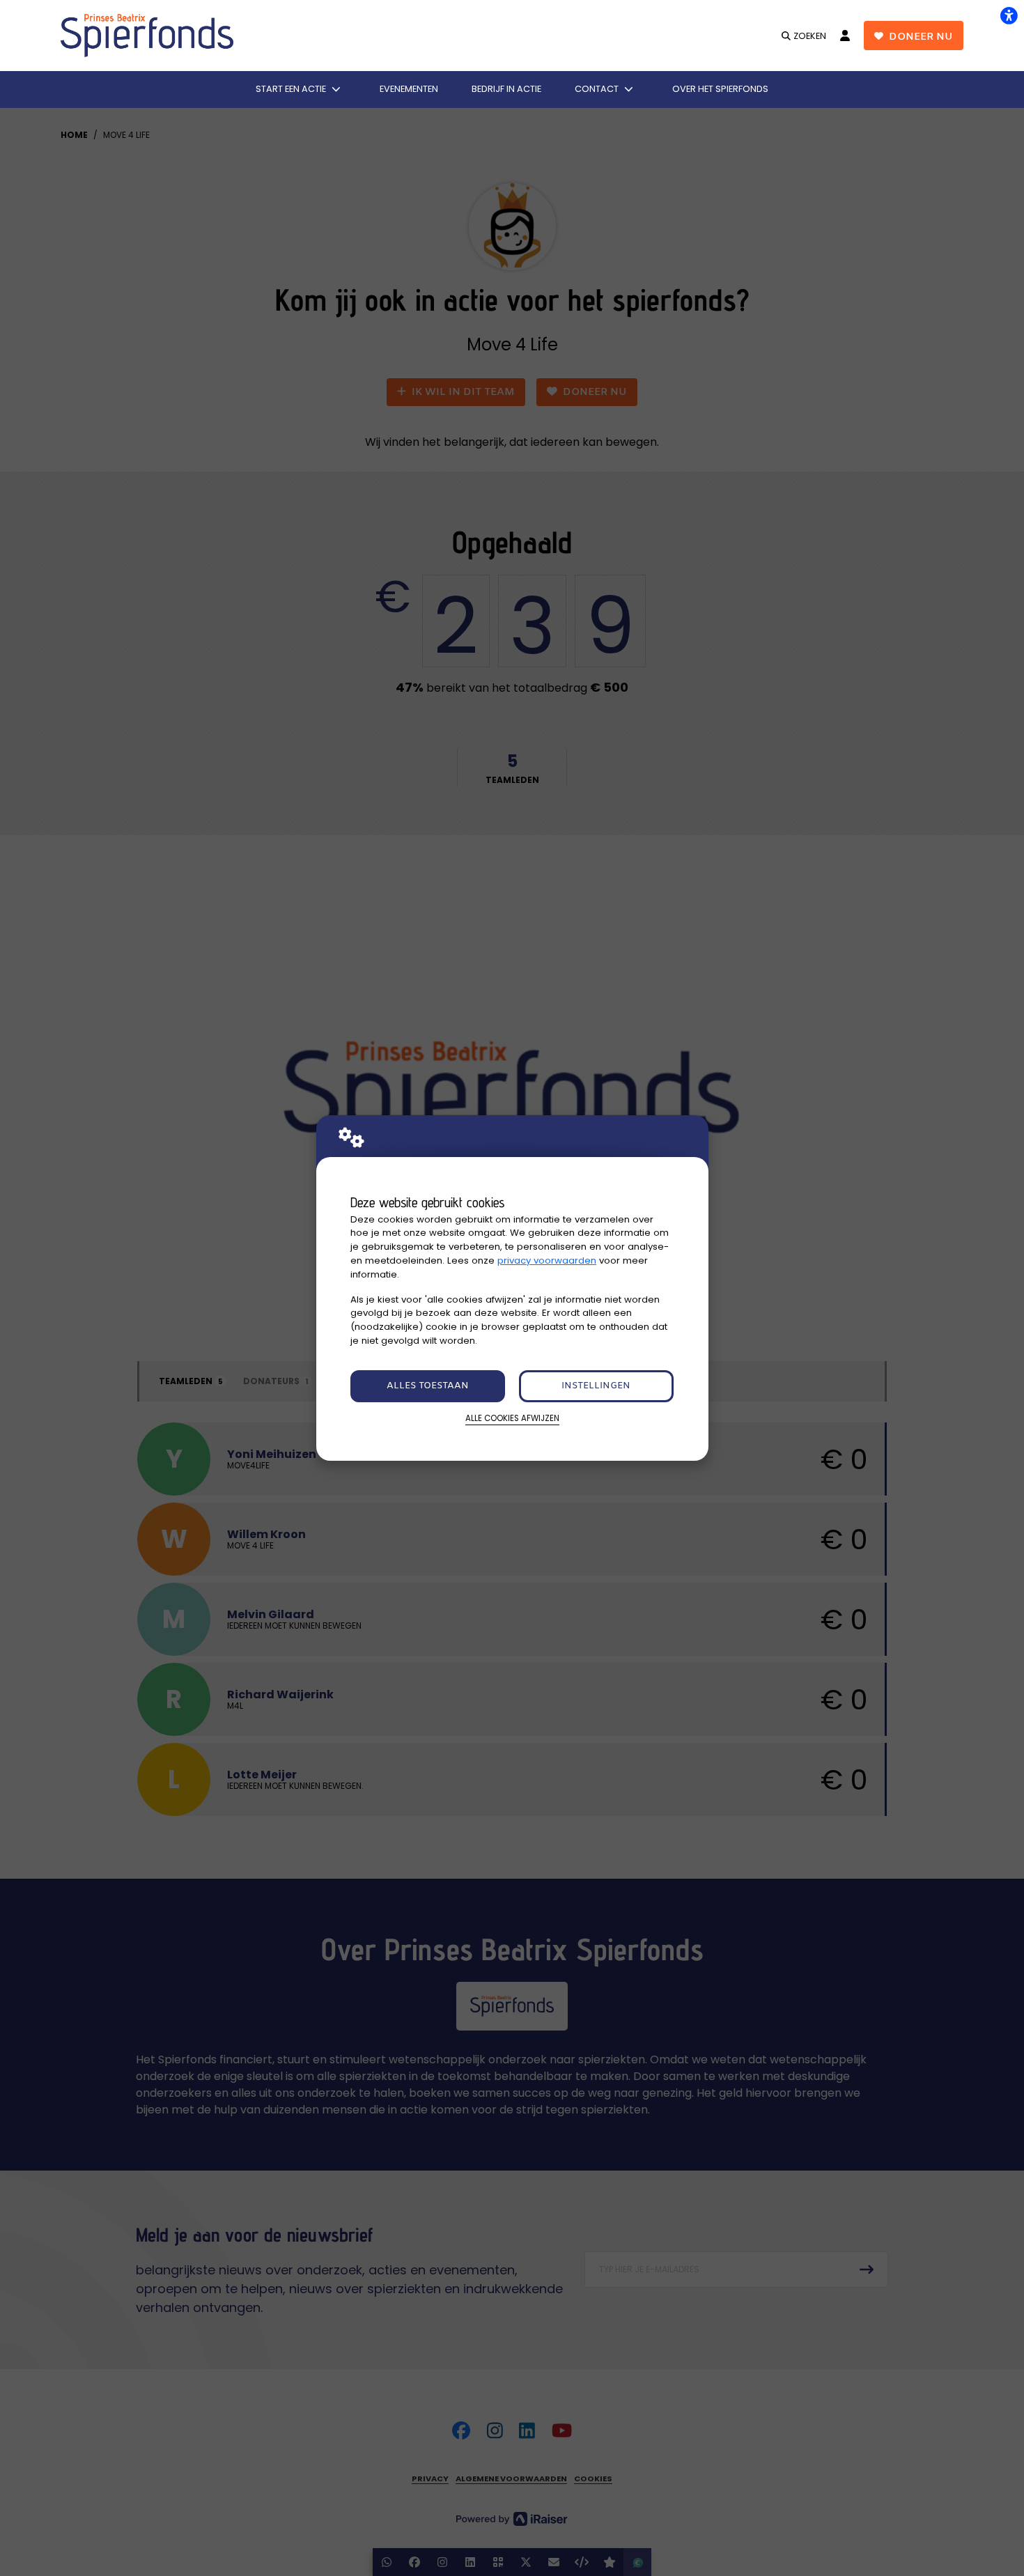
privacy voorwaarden (547, 1260)
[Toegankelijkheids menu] (1009, 15)
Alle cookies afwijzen (512, 1418)
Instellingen (596, 1386)
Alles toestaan (428, 1386)
